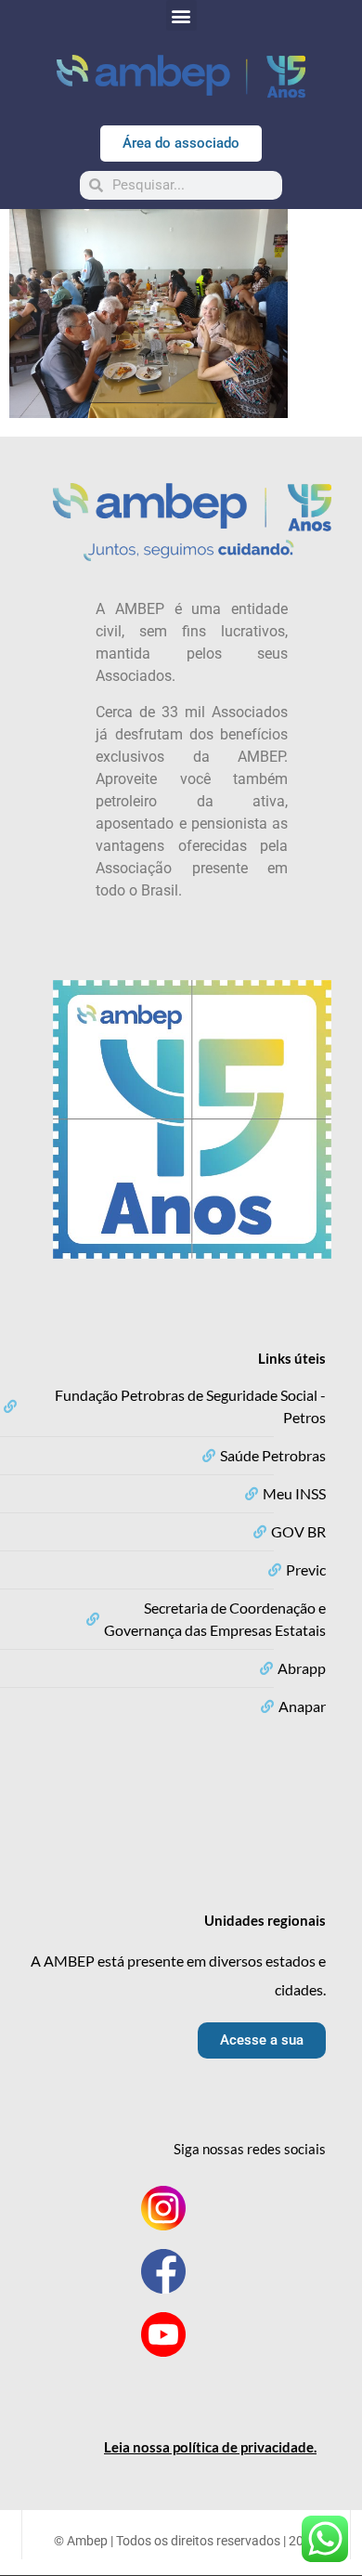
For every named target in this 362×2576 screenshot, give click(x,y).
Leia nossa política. (210, 2447)
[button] (181, 15)
